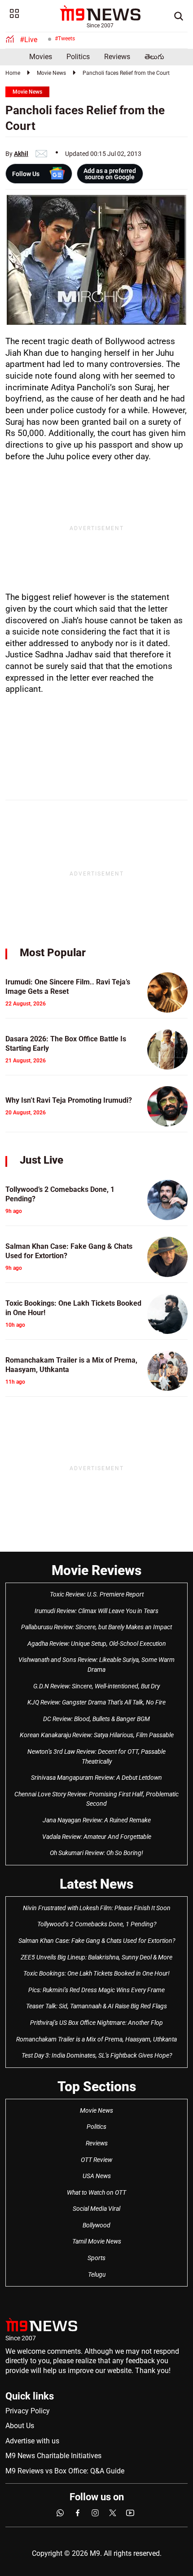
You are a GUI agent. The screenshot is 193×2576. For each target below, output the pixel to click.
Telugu (97, 2274)
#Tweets (65, 39)
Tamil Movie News (97, 2241)
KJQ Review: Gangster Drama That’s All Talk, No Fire (96, 1702)
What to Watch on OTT (96, 2192)
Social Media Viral (96, 2209)
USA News (97, 2176)
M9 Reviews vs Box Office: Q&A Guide (65, 2471)
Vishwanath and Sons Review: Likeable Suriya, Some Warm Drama (96, 1665)
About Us (20, 2426)
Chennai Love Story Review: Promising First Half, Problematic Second (96, 1799)
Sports (96, 2258)
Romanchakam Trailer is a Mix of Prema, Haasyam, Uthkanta (96, 2039)
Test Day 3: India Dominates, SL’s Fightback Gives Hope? (97, 2055)
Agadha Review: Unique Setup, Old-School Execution (97, 1644)
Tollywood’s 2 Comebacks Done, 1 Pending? (97, 1924)
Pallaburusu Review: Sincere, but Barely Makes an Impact (96, 1627)
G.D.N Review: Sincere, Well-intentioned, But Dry (96, 1686)
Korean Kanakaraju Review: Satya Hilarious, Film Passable (97, 1735)
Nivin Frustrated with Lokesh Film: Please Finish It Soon (97, 1908)
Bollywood (96, 2225)
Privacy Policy (28, 2411)
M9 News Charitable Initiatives (53, 2456)
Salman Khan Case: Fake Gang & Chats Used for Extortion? (97, 1941)
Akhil (21, 154)
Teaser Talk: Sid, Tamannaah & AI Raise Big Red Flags (96, 2006)
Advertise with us (32, 2441)
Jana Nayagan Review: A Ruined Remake (97, 1820)
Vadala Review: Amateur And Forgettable (97, 1837)
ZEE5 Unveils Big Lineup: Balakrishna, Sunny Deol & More (96, 1957)
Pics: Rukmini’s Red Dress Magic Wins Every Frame (96, 1990)
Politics (78, 57)
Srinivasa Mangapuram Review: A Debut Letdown (96, 1778)
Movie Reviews (96, 1570)
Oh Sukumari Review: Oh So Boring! (96, 1853)
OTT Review (96, 2160)
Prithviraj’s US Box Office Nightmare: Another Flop (96, 2023)
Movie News (51, 73)
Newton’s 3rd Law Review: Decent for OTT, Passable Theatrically (96, 1756)
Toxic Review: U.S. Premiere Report (97, 1594)
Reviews (117, 57)
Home (13, 73)
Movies (41, 57)
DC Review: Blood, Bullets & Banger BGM (96, 1719)
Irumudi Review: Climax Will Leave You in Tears (96, 1611)
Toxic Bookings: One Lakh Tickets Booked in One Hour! (96, 1973)
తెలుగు (154, 57)
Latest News (96, 1884)
